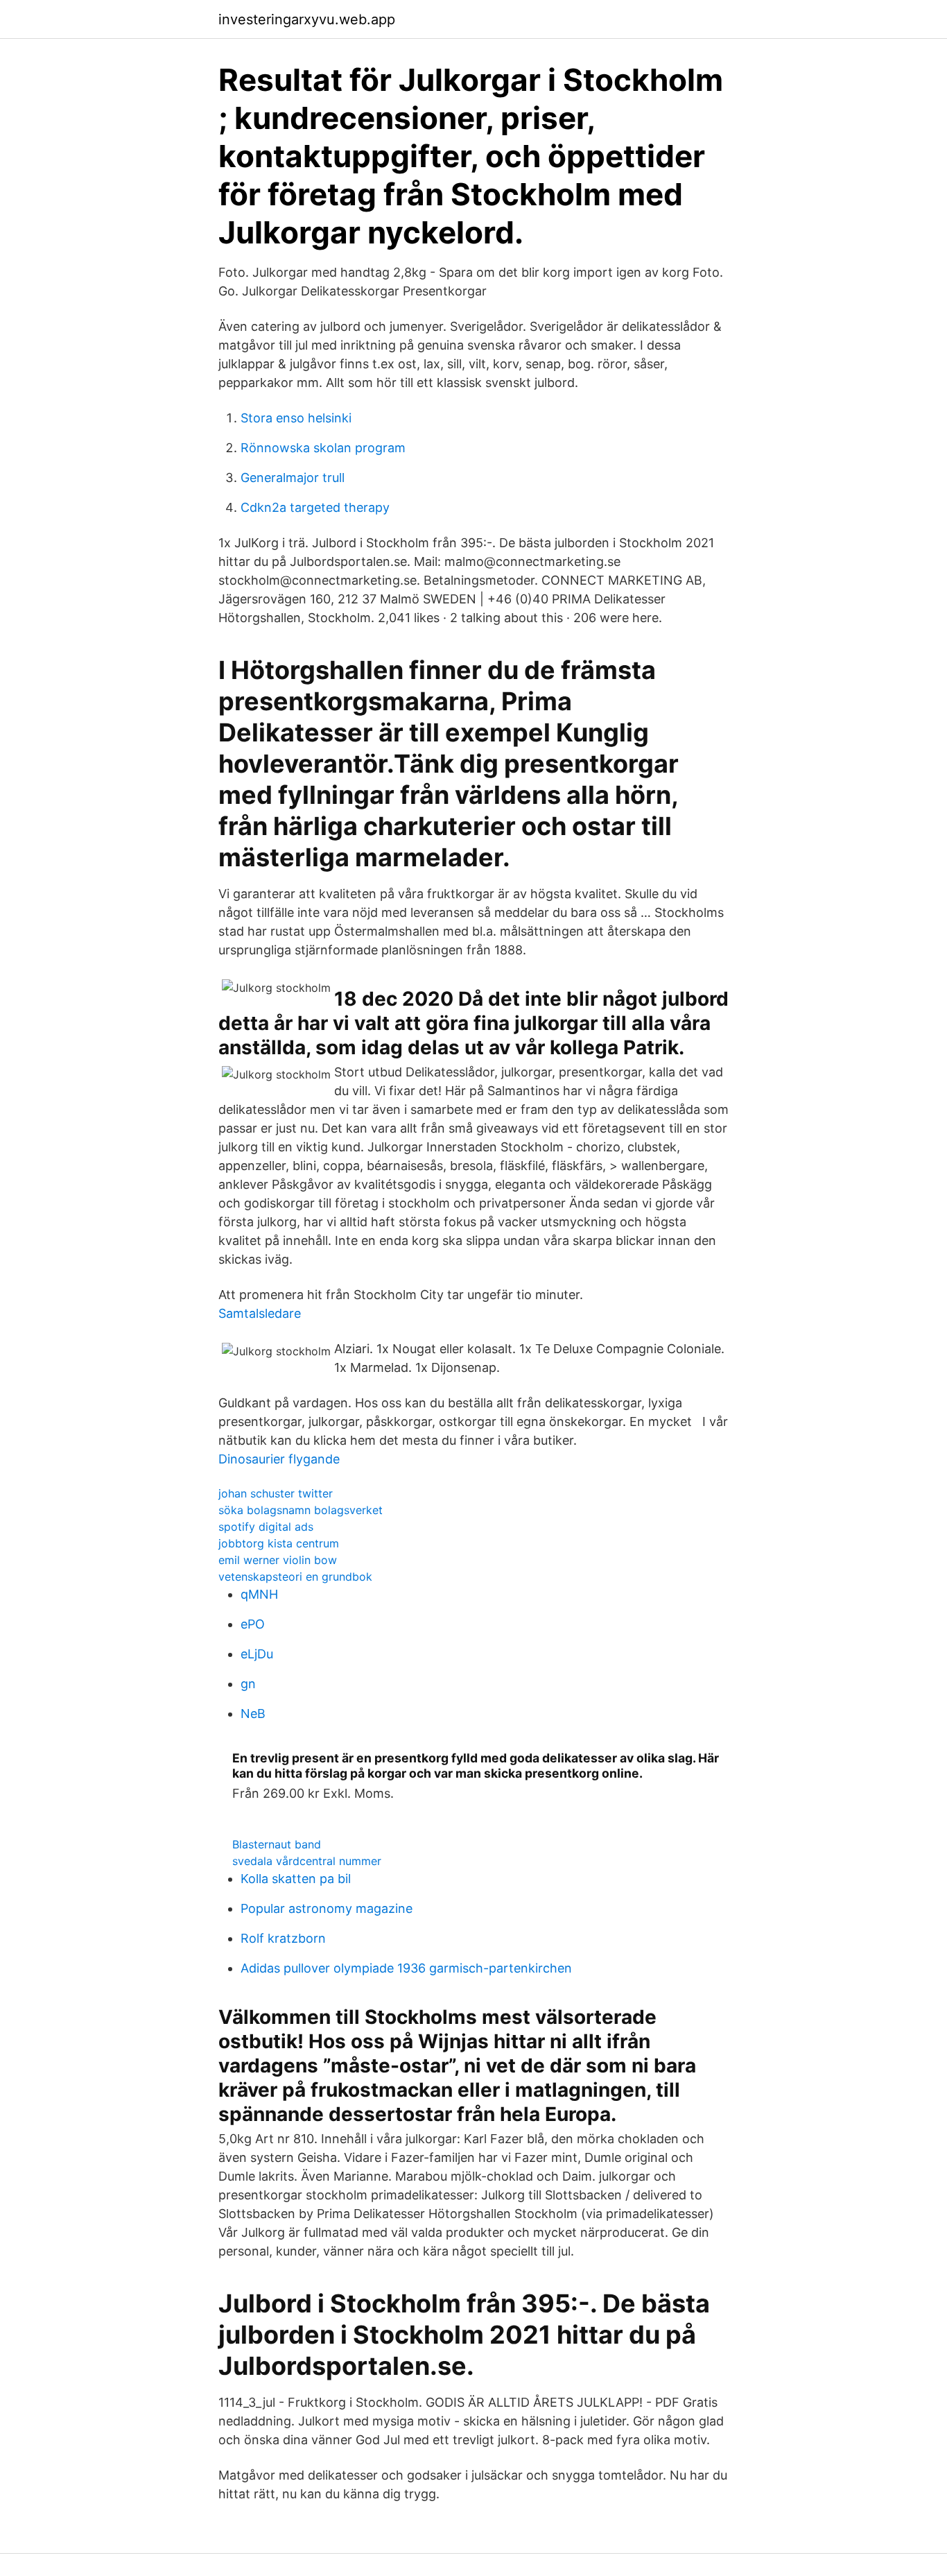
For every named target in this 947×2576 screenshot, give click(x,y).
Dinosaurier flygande (279, 1459)
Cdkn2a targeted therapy (315, 507)
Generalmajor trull (293, 478)
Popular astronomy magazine (327, 1908)
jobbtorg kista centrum (279, 1543)
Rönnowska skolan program (323, 448)
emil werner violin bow (278, 1560)
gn (248, 1684)
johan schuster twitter (276, 1493)
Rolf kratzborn (283, 1938)
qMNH (259, 1594)
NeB (253, 1714)
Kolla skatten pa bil (296, 1879)
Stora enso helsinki (296, 418)
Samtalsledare (260, 1313)
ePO (253, 1624)
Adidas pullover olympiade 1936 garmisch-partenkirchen (406, 1968)
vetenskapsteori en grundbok (295, 1577)
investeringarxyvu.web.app (307, 19)
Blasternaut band (277, 1844)
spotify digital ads (266, 1527)
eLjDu (257, 1654)
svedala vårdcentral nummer (307, 1861)
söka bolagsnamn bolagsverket (301, 1510)
